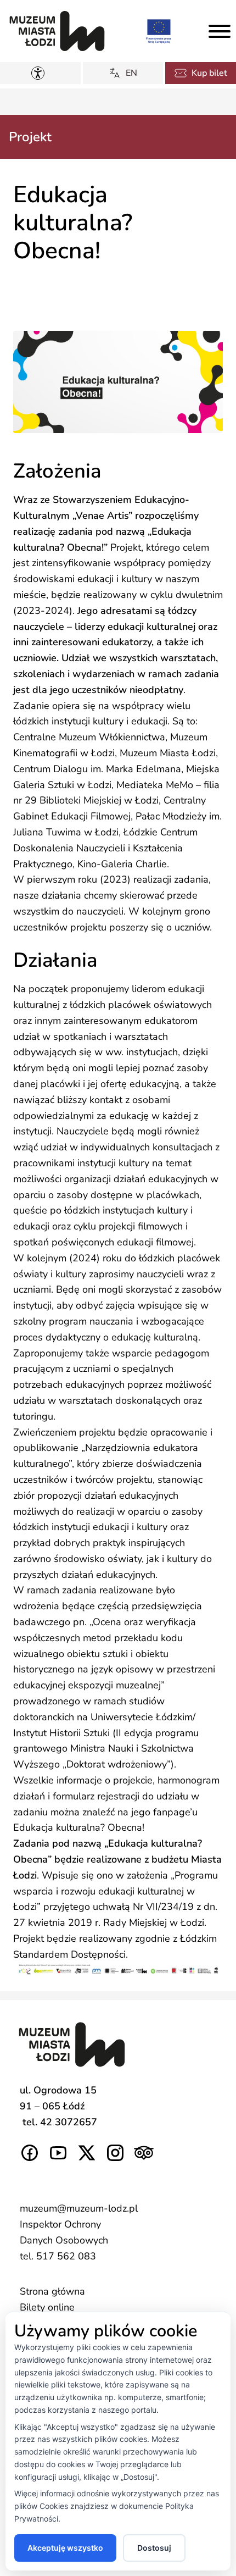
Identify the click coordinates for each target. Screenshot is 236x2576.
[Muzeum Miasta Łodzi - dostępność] (40, 73)
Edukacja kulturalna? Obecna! (79, 1827)
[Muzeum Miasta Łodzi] (57, 31)
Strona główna (52, 2291)
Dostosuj (154, 2548)
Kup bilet (209, 73)
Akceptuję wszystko (65, 2548)
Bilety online (47, 2307)
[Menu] (220, 31)
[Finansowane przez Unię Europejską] (159, 31)
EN (131, 73)
